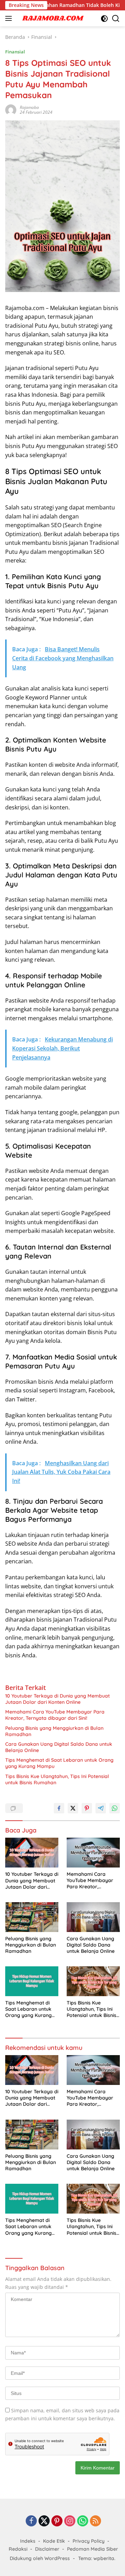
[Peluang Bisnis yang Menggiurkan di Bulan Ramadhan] (32, 1917)
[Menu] (10, 18)
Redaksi (18, 2549)
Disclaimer (47, 2549)
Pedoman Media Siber (93, 2549)
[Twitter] (44, 2521)
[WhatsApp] (83, 2521)
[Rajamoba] (52, 18)
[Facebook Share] (59, 1808)
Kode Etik (54, 2541)
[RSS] (95, 2521)
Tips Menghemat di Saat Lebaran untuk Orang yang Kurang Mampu (59, 1763)
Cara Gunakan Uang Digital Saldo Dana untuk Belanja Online (59, 1747)
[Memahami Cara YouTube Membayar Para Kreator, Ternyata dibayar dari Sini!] (93, 1853)
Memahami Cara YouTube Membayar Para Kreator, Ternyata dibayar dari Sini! (55, 1715)
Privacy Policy (89, 2541)
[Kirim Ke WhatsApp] (115, 1808)
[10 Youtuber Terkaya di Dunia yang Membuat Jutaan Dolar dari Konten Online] (32, 1853)
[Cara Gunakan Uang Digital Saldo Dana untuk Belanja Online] (93, 1917)
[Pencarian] (116, 19)
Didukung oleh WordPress (40, 2558)
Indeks (28, 2541)
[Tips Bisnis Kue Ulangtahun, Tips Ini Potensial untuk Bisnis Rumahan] (93, 1981)
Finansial (15, 52)
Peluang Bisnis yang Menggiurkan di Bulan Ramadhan (54, 1731)
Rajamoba (29, 107)
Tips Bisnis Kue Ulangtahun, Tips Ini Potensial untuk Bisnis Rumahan (57, 1779)
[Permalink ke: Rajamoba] (11, 109)
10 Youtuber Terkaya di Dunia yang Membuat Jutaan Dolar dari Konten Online (57, 1699)
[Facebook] (31, 2521)
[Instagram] (70, 2521)
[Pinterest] (57, 2521)
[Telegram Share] (101, 1808)
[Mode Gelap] (104, 19)
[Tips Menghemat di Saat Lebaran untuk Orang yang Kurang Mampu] (32, 1981)
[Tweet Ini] (73, 1808)
